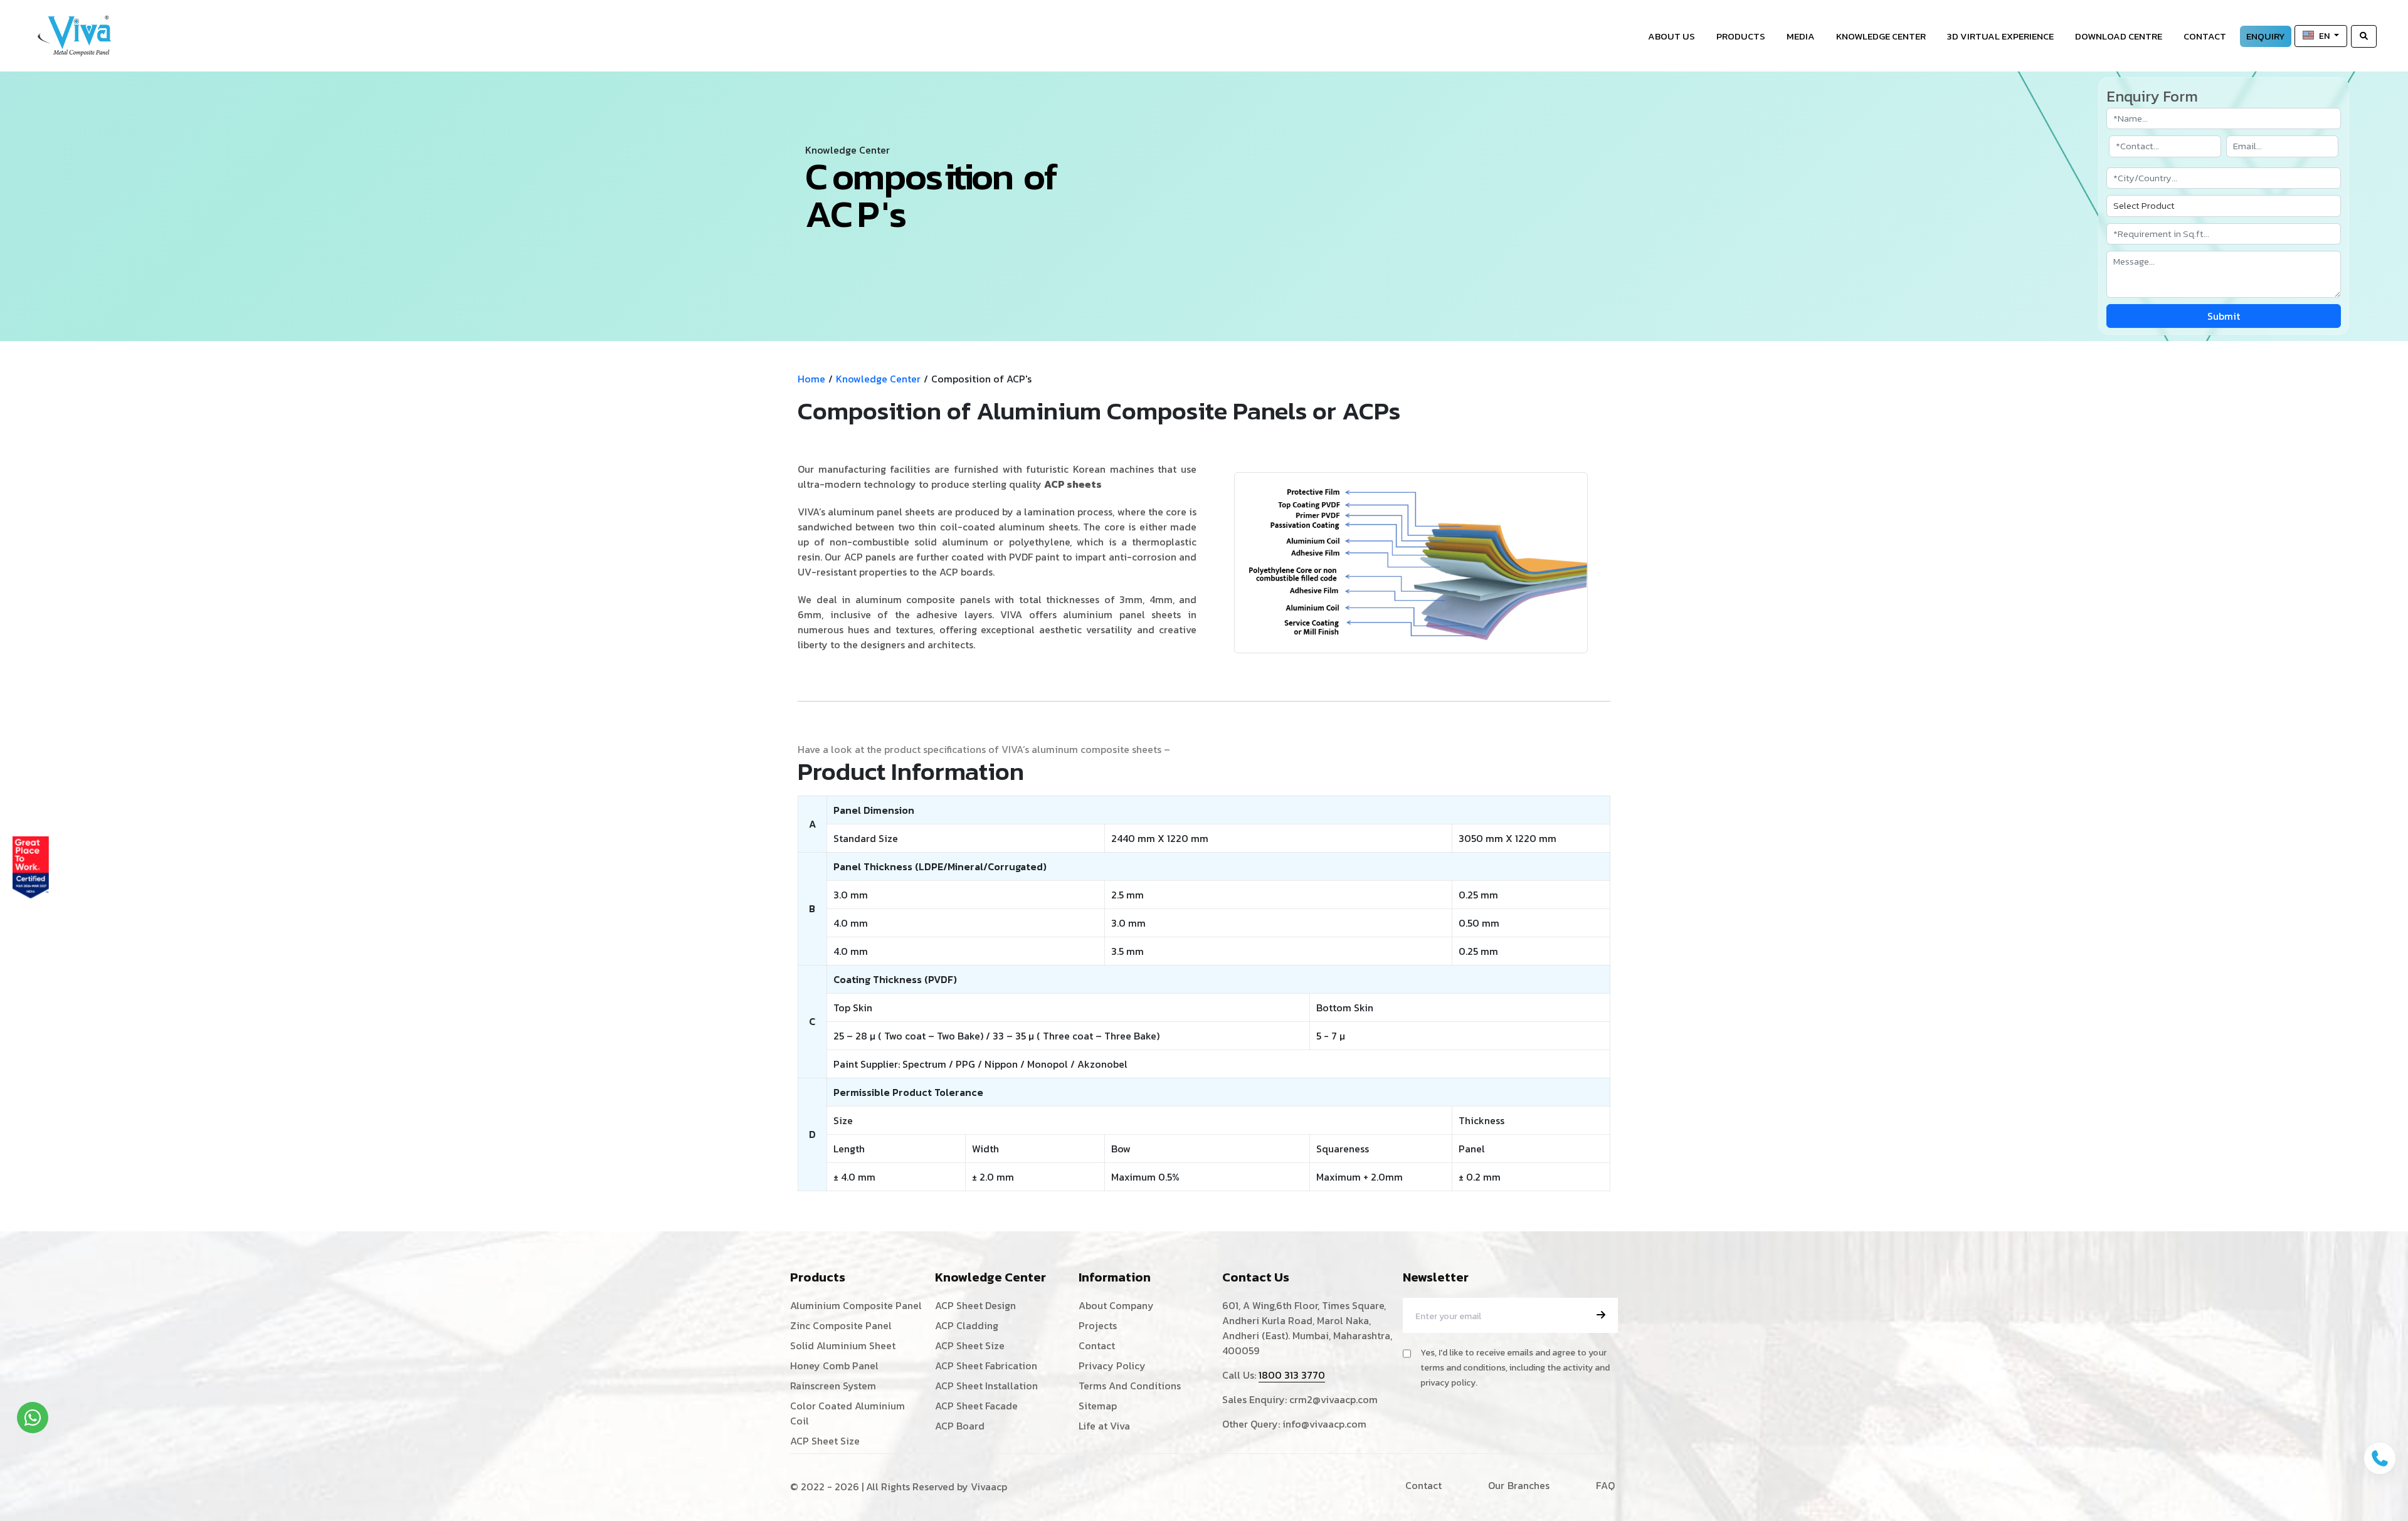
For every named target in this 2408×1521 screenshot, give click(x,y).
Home (811, 379)
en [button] (2325, 36)
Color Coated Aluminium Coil (848, 1413)
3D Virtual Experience (2000, 36)
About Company (1116, 1305)
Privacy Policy (1112, 1366)
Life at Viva (1104, 1426)
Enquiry (2266, 36)
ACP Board (960, 1426)
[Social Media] (2392, 267)
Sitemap (1098, 1406)
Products (1741, 36)
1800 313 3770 (1292, 1375)
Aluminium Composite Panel (856, 1305)
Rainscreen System (833, 1386)
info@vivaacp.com (1324, 1424)
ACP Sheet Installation (986, 1386)
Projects (1098, 1325)
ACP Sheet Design (975, 1305)
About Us (1671, 36)
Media (1801, 36)
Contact (2205, 36)
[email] (1601, 1315)
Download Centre (2119, 36)
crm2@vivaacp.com (1333, 1399)
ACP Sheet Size (825, 1441)
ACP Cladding (967, 1325)
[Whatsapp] (33, 1418)
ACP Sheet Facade (976, 1406)
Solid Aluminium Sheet (843, 1345)
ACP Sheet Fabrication (986, 1366)
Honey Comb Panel (834, 1366)
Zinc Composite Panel (841, 1325)
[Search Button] (2364, 36)
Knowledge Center (1881, 36)
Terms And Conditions (1130, 1386)
